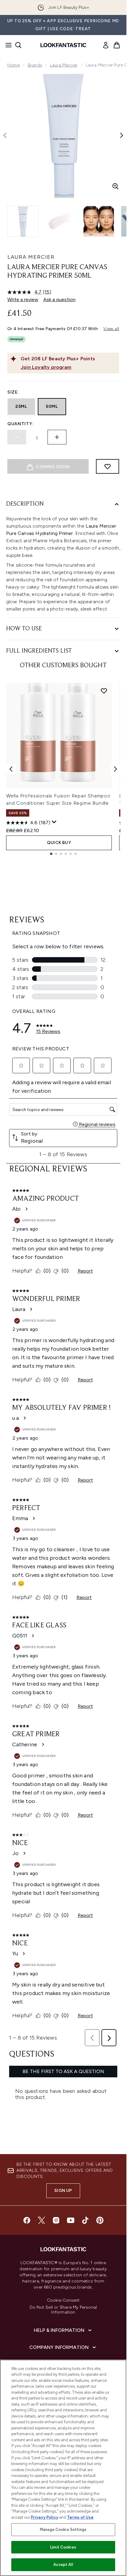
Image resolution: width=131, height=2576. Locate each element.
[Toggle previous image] (5, 135)
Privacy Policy (44, 2517)
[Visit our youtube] (71, 2220)
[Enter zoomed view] (115, 186)
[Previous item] (11, 769)
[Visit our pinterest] (100, 2220)
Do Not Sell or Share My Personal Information (63, 2310)
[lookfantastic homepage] (63, 45)
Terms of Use (80, 2517)
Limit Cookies (63, 2547)
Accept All (63, 2565)
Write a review (23, 299)
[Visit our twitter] (41, 2220)
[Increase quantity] (57, 437)
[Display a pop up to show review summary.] (54, 822)
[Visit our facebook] (27, 2220)
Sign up (63, 2191)
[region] (63, 2468)
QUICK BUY (59, 843)
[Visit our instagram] (56, 2220)
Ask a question (59, 299)
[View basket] (117, 45)
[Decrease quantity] (17, 437)
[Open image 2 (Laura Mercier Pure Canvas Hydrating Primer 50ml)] (61, 221)
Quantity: (20, 424)
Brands (35, 65)
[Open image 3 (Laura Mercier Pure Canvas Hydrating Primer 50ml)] (99, 221)
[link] (106, 45)
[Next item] (115, 769)
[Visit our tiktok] (85, 2220)
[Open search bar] (18, 45)
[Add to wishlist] (108, 466)
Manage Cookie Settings (63, 2530)
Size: (13, 392)
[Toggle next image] (122, 135)
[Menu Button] (7, 45)
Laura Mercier (64, 65)
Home (14, 65)
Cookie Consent (63, 2300)
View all (111, 329)
